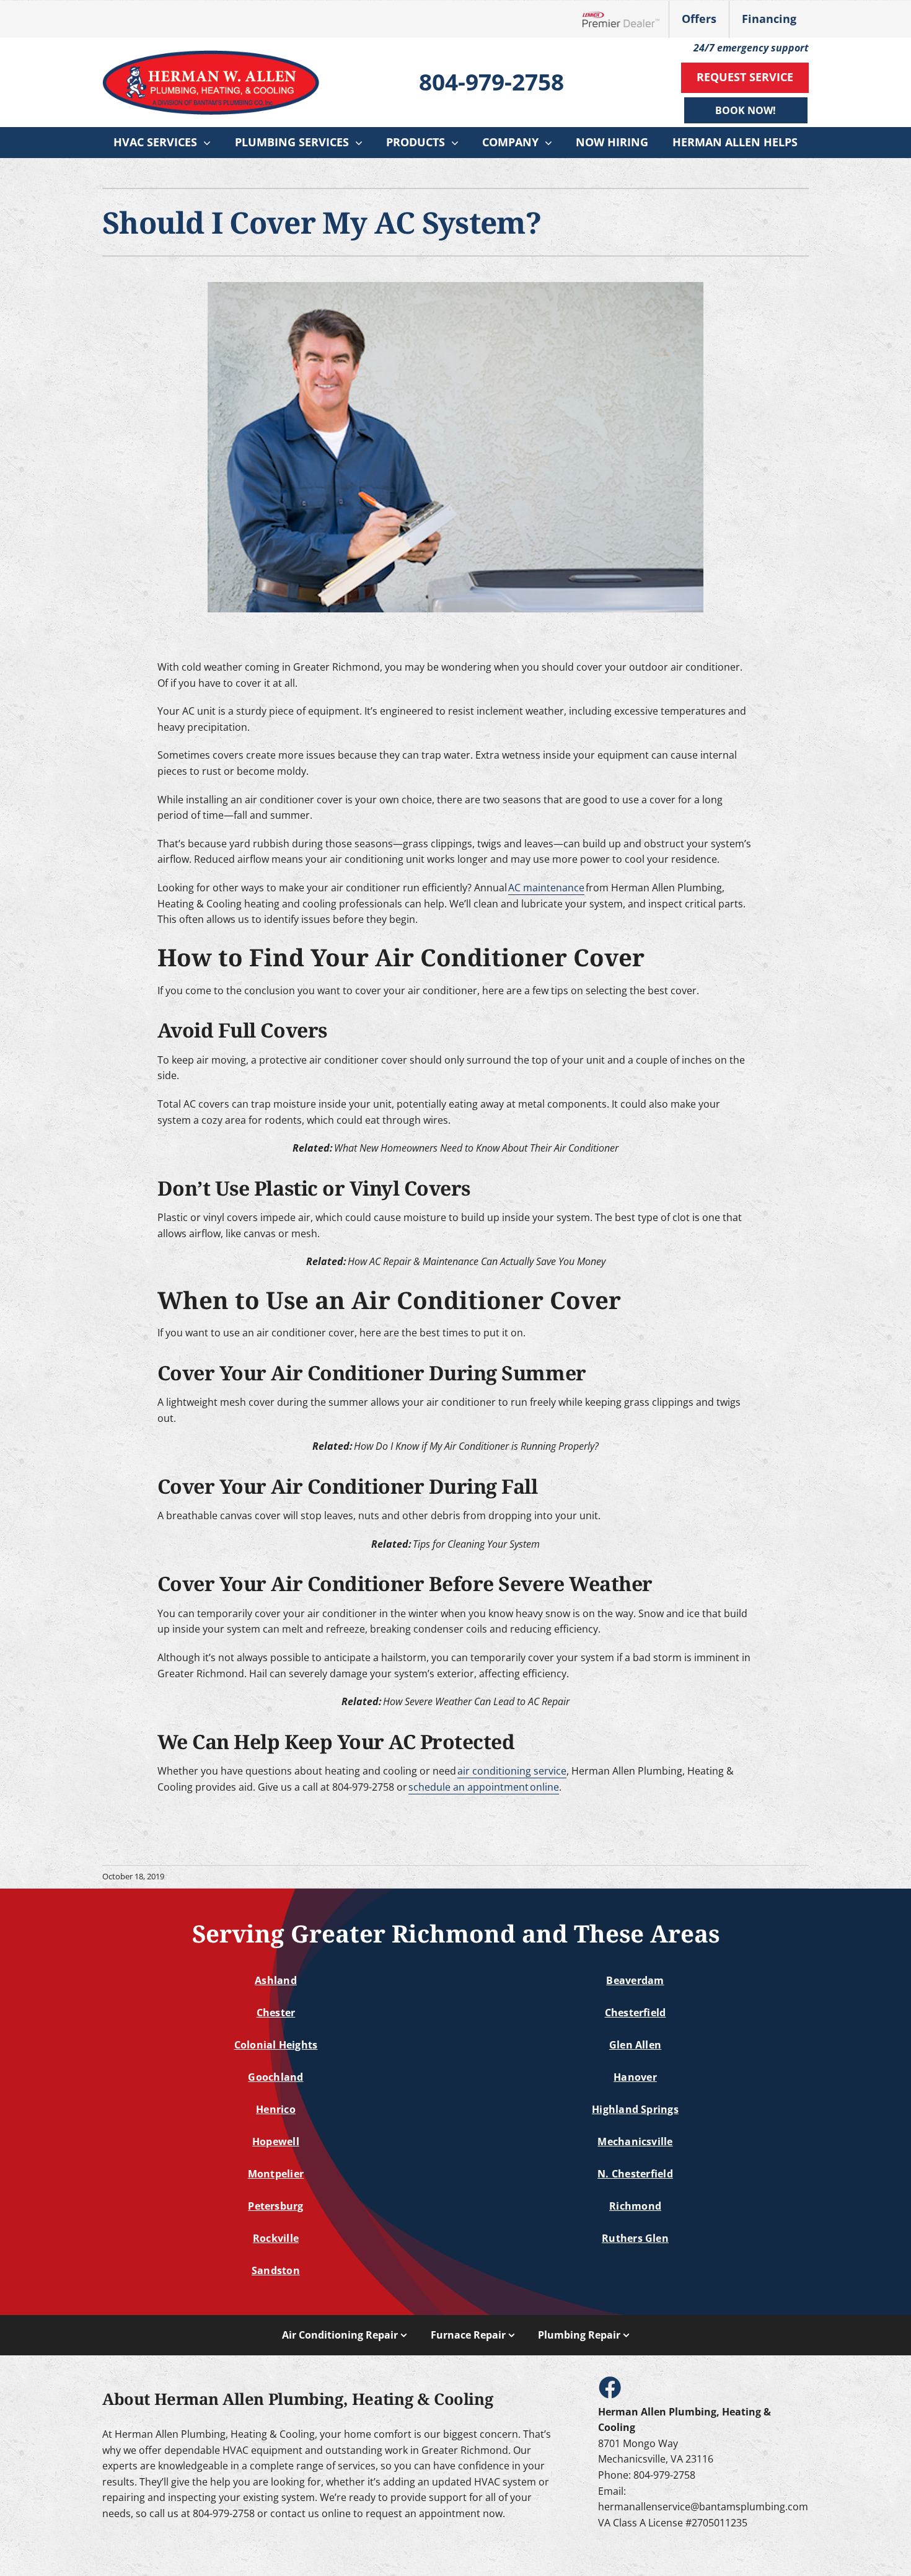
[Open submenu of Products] (458, 143)
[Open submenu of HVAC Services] (210, 143)
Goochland (275, 2077)
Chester (276, 2013)
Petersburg (275, 2206)
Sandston (276, 2270)
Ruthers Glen (635, 2238)
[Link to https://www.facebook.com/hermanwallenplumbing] (609, 2387)
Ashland (276, 1980)
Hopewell (276, 2142)
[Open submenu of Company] (552, 143)
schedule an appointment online (484, 1787)
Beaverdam (635, 1980)
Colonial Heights (276, 2045)
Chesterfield (636, 2013)
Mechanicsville (635, 2142)
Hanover (635, 2077)
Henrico (276, 2109)
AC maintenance (546, 888)
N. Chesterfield (635, 2174)
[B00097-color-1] (211, 55)
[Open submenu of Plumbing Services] (362, 143)
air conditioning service (512, 1771)
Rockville (276, 2238)
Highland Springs (635, 2109)
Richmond (635, 2206)
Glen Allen (635, 2045)
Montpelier (276, 2174)
